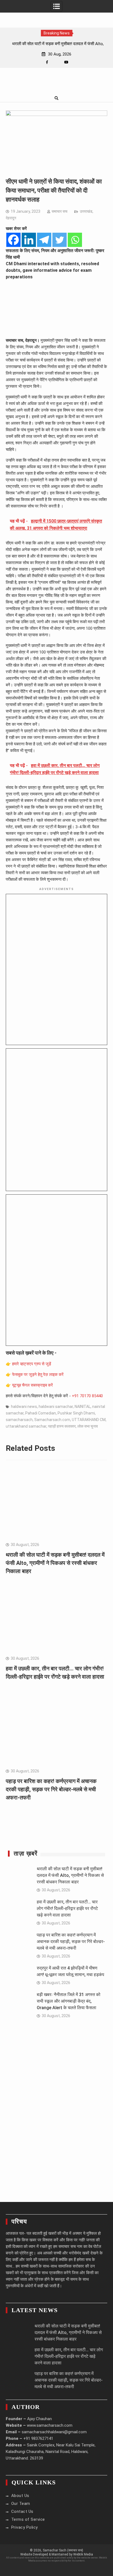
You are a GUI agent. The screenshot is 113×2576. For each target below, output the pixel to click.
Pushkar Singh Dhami (76, 1413)
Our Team (21, 2504)
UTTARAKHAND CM (89, 1420)
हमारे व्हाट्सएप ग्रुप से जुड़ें (32, 1364)
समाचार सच (60, 211)
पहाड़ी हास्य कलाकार (62, 1426)
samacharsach (19, 1420)
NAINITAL (83, 1407)
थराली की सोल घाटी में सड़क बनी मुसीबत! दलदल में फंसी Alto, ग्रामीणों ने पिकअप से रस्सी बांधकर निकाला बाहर (55, 1563)
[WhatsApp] (57, 62)
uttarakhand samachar (26, 1426)
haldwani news (24, 1407)
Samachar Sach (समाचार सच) (63, 2550)
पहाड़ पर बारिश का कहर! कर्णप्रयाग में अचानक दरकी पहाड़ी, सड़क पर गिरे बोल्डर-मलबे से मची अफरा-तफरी (51, 1789)
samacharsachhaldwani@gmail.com (54, 2432)
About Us (20, 2496)
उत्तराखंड (86, 211)
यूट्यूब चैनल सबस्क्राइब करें (33, 1385)
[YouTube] (66, 62)
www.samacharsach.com (50, 2425)
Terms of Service (28, 2519)
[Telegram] (44, 240)
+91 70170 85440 (87, 1396)
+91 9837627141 (38, 2438)
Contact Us (22, 2511)
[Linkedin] (29, 240)
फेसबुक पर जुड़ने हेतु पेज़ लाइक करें (38, 1375)
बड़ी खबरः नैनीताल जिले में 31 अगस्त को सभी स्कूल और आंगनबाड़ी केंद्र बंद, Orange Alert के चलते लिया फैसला (69, 2001)
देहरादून (11, 218)
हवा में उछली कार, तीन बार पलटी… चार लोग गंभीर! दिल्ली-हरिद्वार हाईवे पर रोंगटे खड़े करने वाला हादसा (67, 1908)
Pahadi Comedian (41, 1413)
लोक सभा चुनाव (88, 1426)
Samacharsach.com (52, 1420)
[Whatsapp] (75, 240)
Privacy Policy (25, 2527)
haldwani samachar (56, 1407)
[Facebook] (47, 62)
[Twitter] (60, 240)
